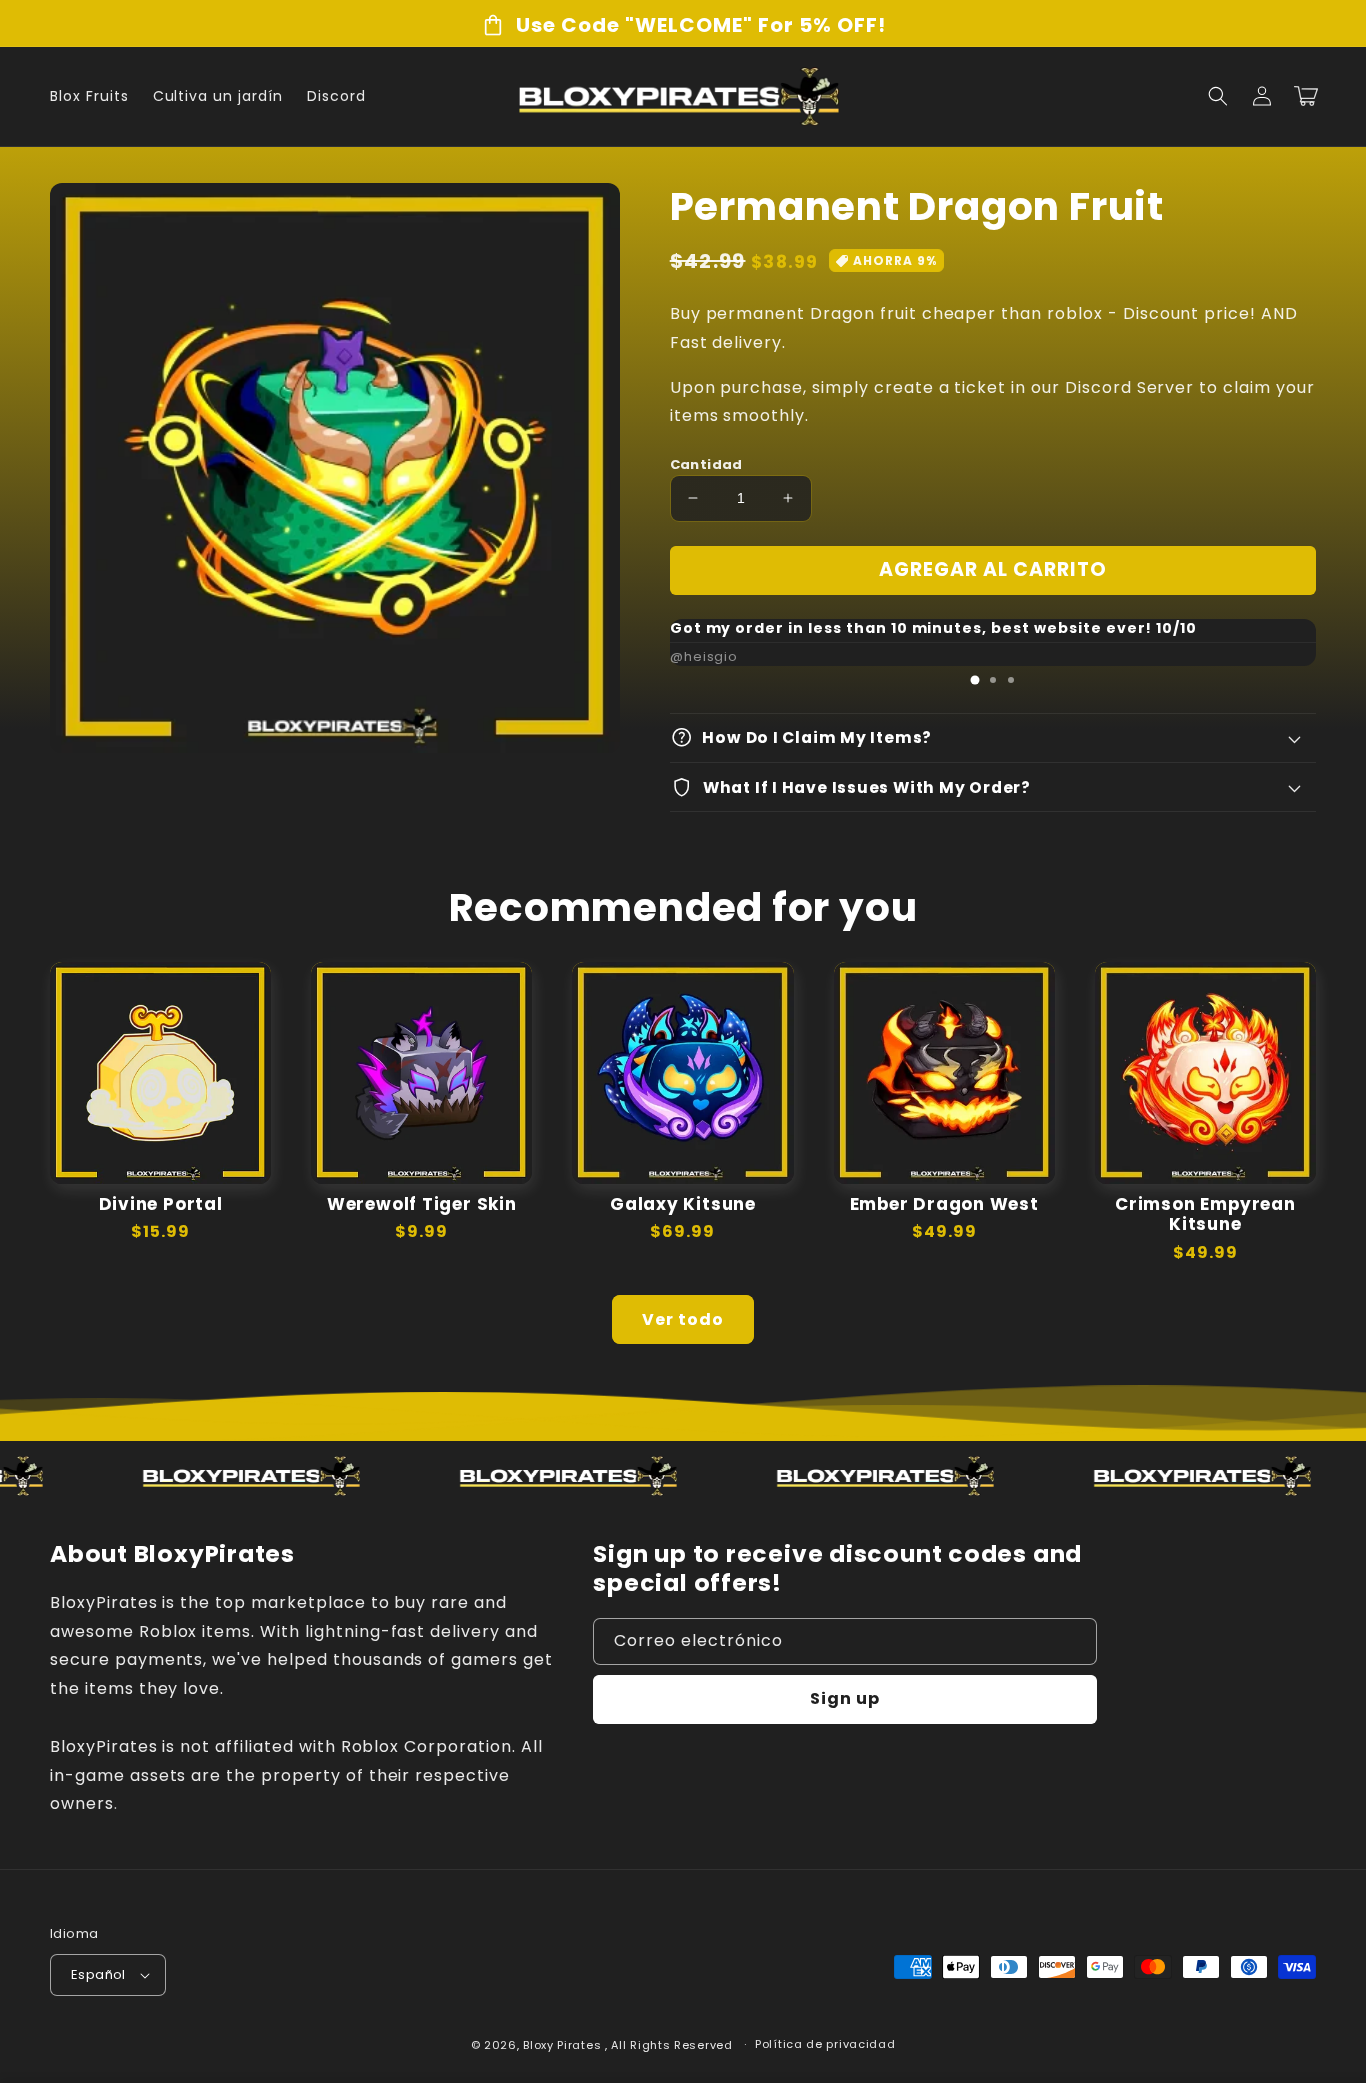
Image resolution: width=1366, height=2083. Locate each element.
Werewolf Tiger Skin (422, 1204)
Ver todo (683, 1319)
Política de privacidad (825, 2044)
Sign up (845, 1698)
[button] (1218, 96)
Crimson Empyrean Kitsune (1205, 1215)
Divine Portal (161, 1204)
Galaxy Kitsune (683, 1204)
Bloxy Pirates (562, 2045)
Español (98, 1974)
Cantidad (706, 464)
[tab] (975, 680)
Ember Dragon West (944, 1204)
